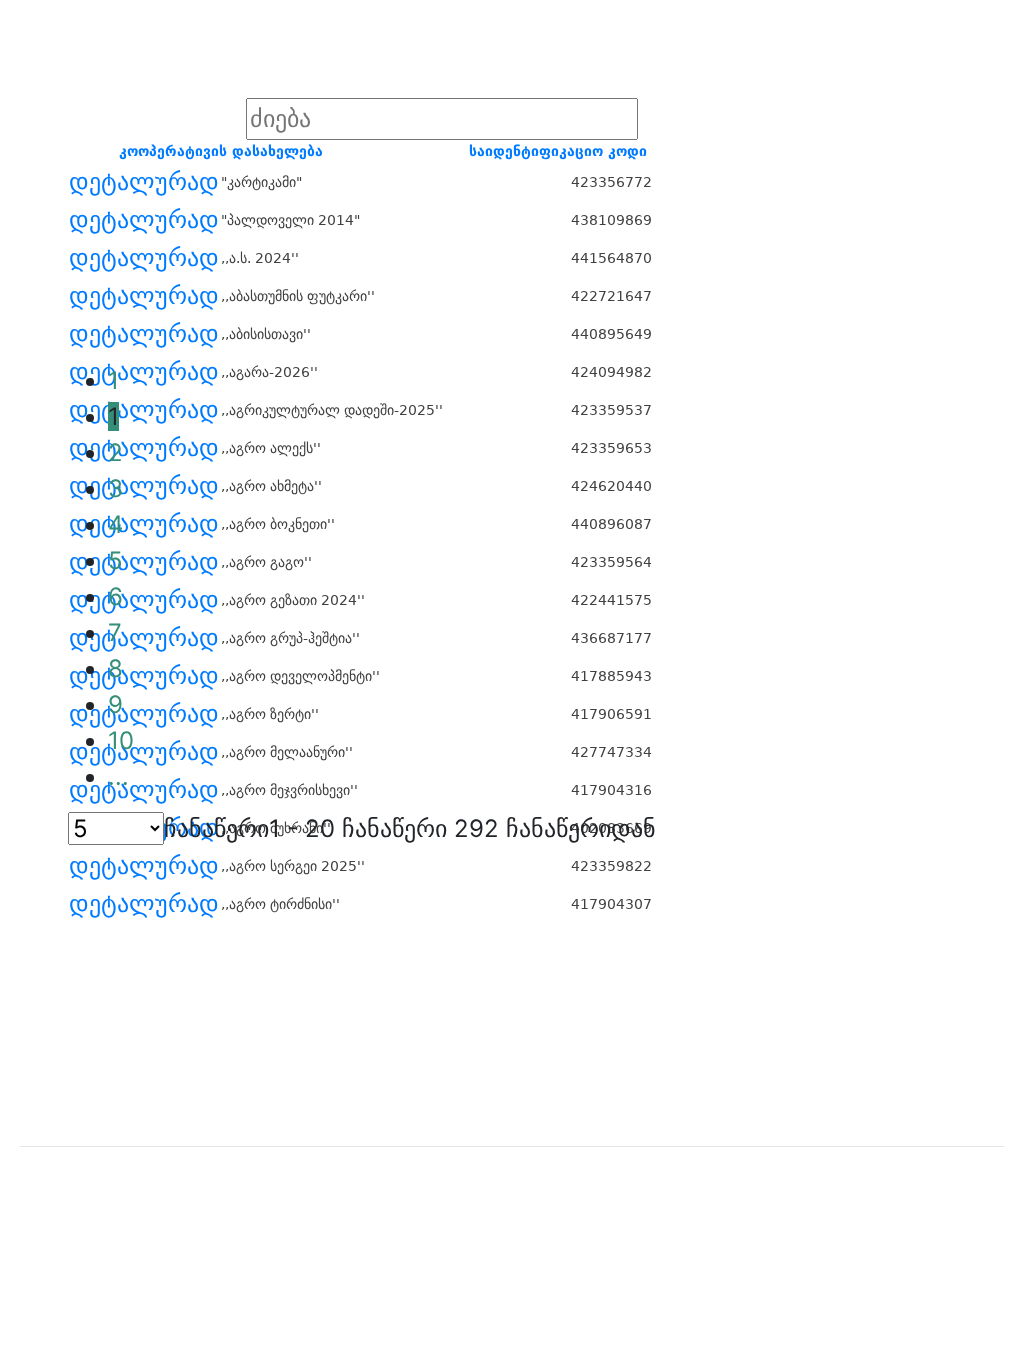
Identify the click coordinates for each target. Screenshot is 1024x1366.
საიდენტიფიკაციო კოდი (558, 151)
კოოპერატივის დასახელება (221, 151)
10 (121, 740)
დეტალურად (144, 182)
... (118, 776)
